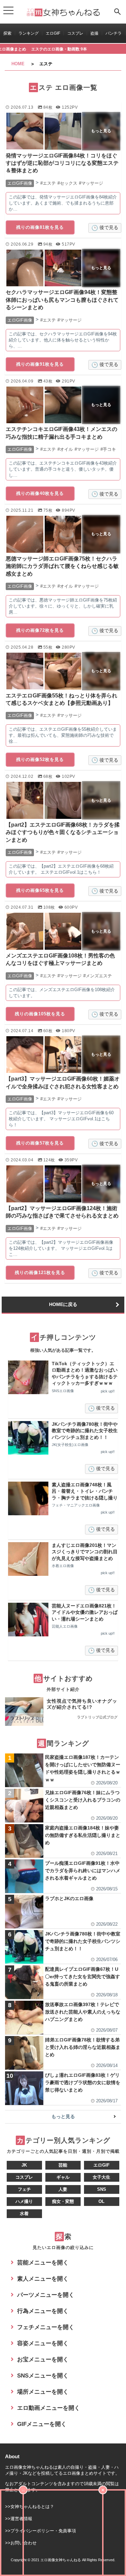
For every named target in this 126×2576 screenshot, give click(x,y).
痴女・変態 (63, 2201)
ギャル (63, 2177)
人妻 (63, 2189)
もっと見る (63, 2116)
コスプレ (75, 33)
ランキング (29, 33)
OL (101, 2201)
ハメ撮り (24, 2201)
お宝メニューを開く (43, 2360)
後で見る (109, 227)
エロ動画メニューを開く (49, 2408)
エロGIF (53, 33)
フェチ (24, 2189)
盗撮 (94, 33)
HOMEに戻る (63, 1304)
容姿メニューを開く (43, 2343)
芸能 (63, 2165)
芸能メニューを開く (43, 2263)
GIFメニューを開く (42, 2424)
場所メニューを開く (43, 2392)
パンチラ (114, 33)
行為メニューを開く (43, 2311)
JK (24, 2165)
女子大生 (101, 2177)
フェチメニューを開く (46, 2327)
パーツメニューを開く (46, 2295)
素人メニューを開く (43, 2279)
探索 (7, 33)
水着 (24, 2214)
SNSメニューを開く (43, 2376)
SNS (102, 2189)
